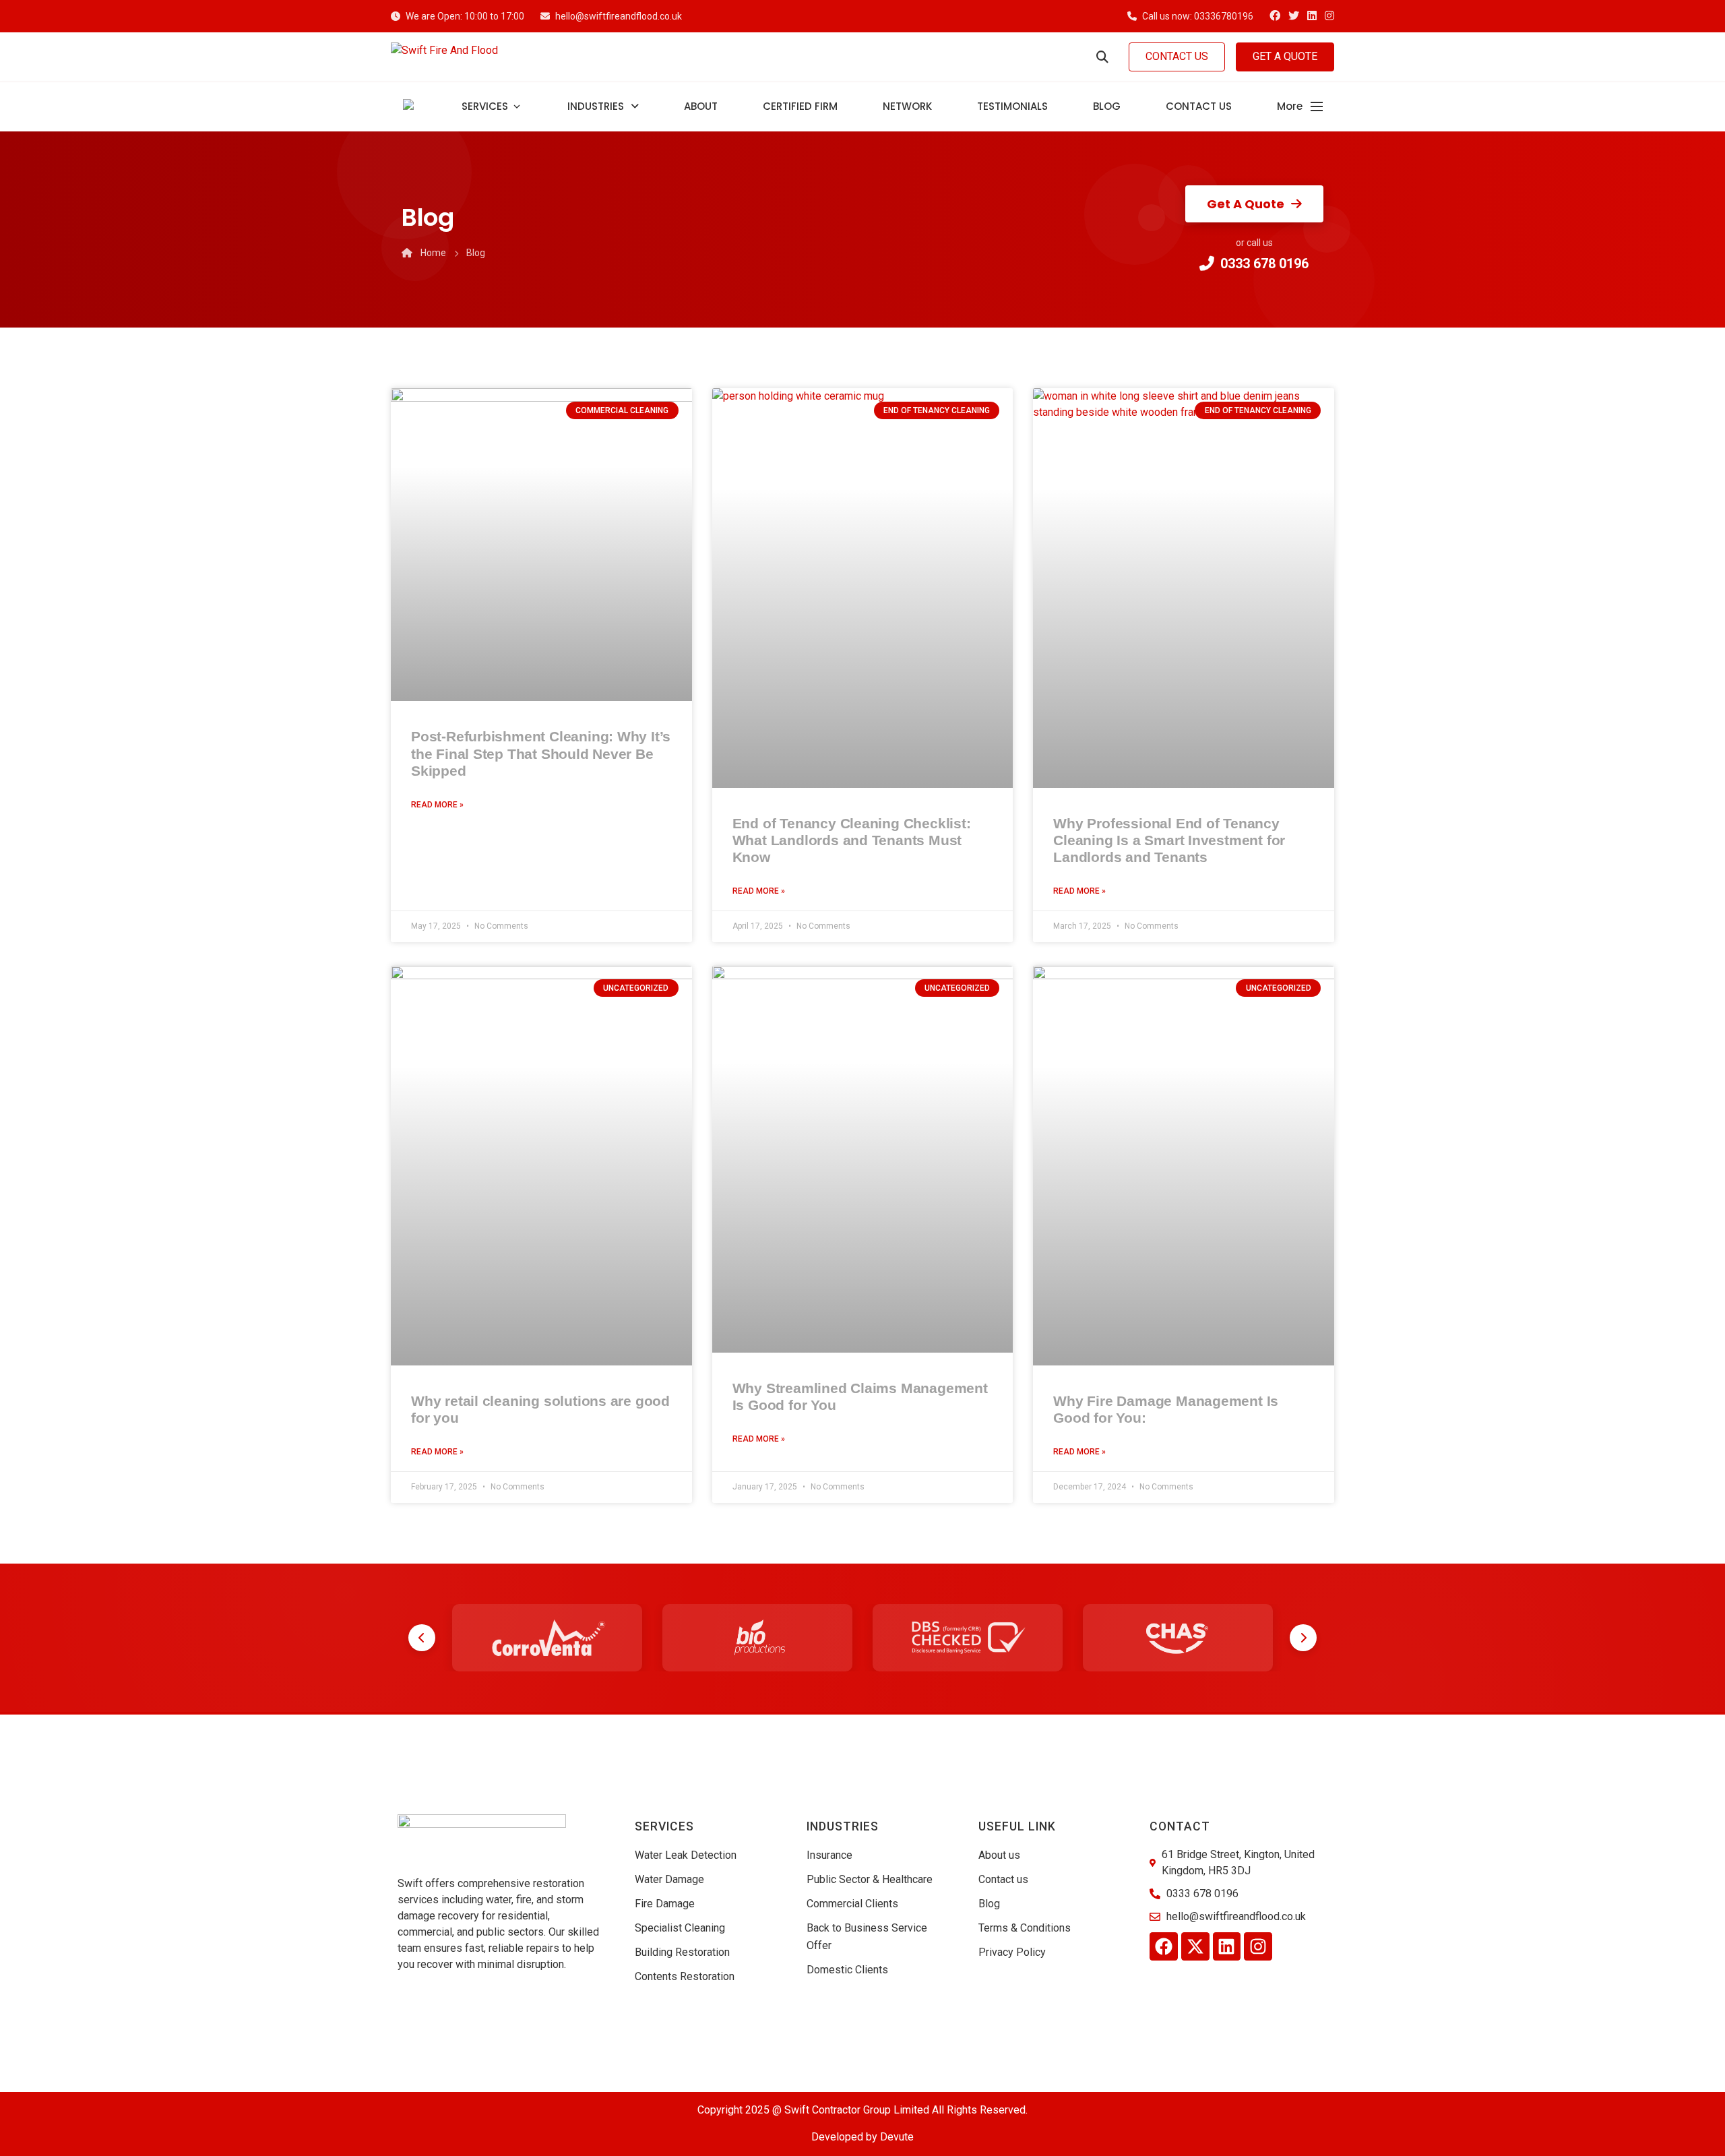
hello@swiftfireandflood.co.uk (619, 16)
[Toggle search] (1102, 57)
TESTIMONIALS (1012, 106)
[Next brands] (1303, 1638)
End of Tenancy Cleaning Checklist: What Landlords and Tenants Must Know (852, 840)
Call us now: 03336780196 (1198, 16)
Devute (897, 2137)
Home (433, 253)
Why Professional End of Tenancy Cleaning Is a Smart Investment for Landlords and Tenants (1169, 840)
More (1290, 106)
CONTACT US (1177, 56)
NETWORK (907, 106)
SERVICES (485, 106)
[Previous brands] (422, 1638)
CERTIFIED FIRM (800, 106)
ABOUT (701, 106)
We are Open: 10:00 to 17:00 (465, 16)
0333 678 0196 (1264, 264)
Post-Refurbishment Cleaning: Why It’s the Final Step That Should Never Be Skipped (541, 753)
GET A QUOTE (1285, 56)
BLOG (1107, 106)
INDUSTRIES (596, 106)
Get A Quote (1246, 204)
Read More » (437, 805)
